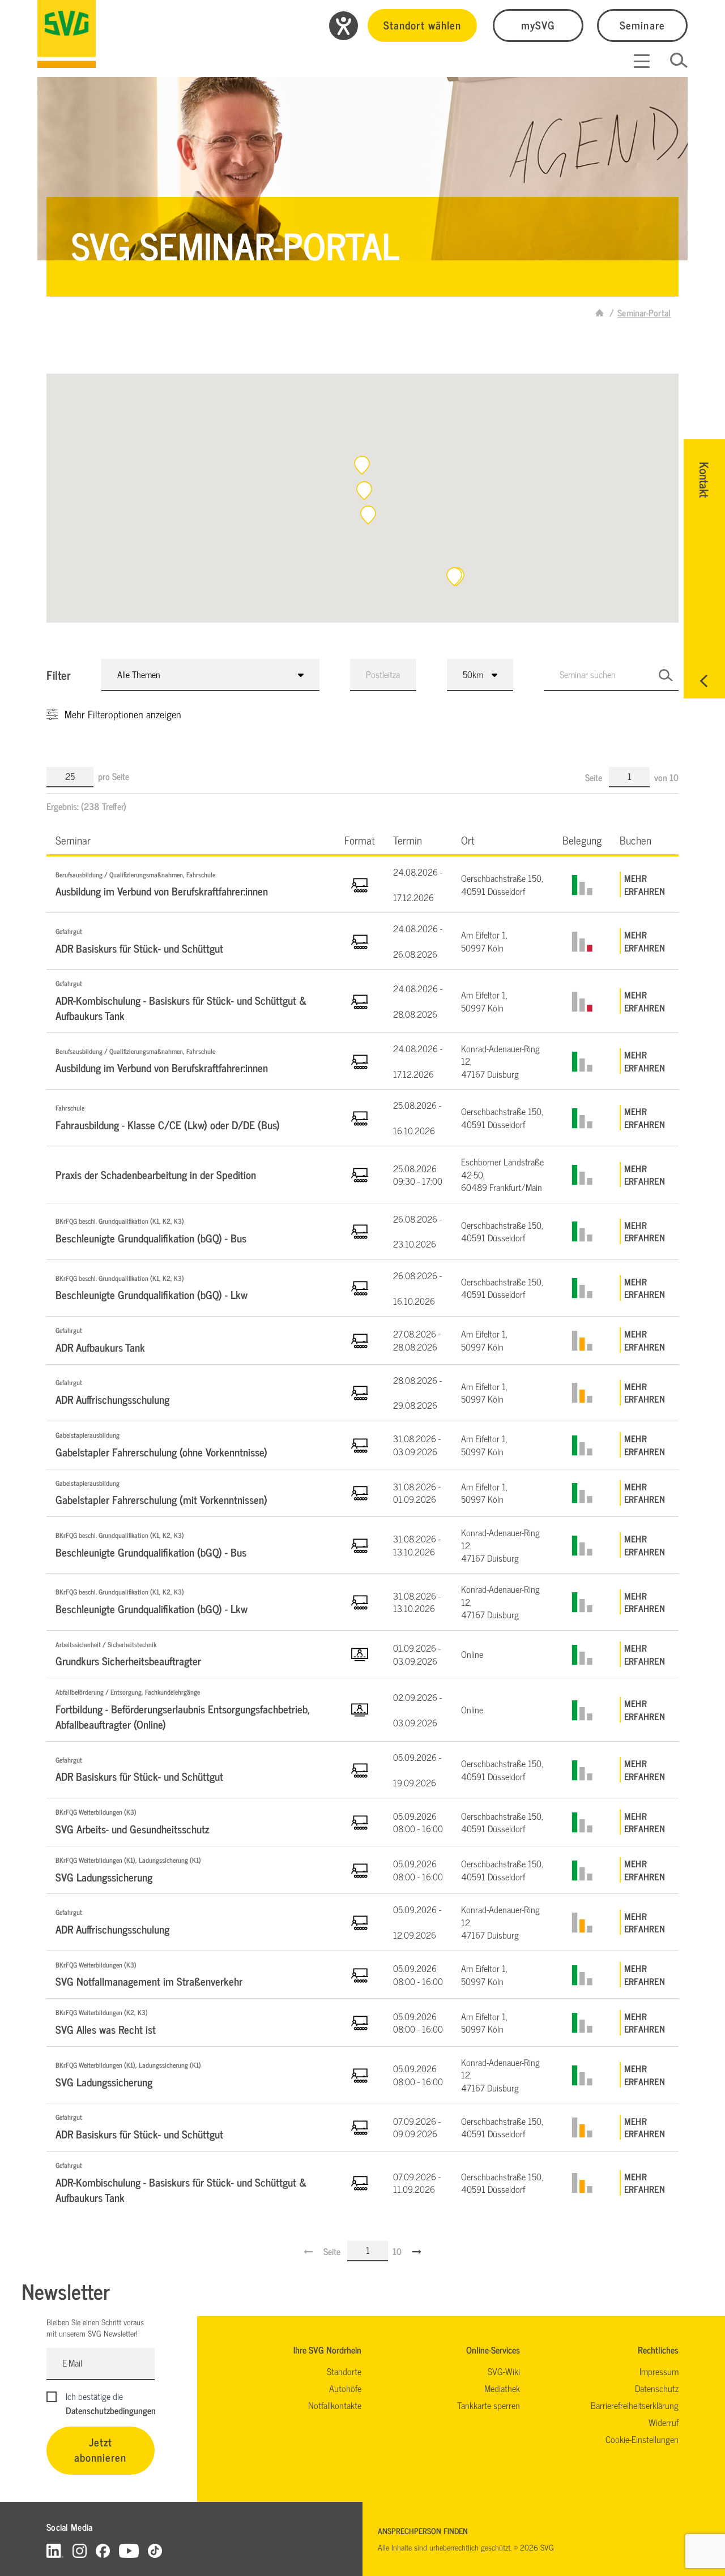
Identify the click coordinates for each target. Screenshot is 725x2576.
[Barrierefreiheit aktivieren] (344, 26)
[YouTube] (129, 2550)
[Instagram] (80, 2550)
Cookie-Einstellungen (642, 2439)
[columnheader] (191, 840)
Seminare (642, 25)
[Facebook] (103, 2550)
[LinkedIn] (55, 2550)
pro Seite (114, 776)
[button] (364, 491)
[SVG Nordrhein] (67, 34)
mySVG (538, 25)
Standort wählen (422, 25)
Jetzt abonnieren (101, 2449)
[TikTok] (155, 2550)
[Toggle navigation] (642, 61)
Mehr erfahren (645, 884)
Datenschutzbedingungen (111, 2410)
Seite (595, 777)
